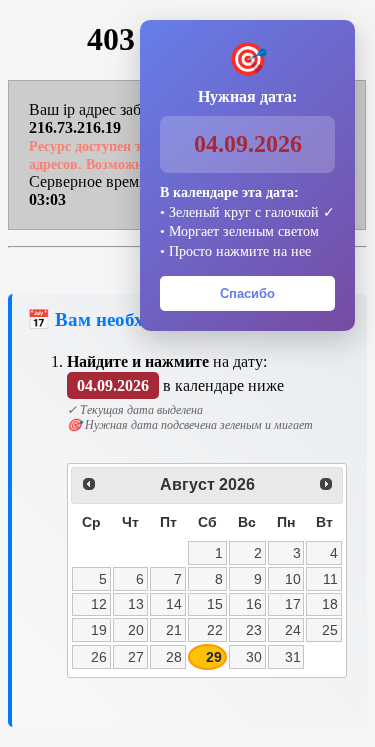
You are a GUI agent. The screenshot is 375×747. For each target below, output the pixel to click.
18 (330, 604)
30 (254, 657)
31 (293, 657)
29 (214, 657)
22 (215, 630)
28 (174, 657)
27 (136, 657)
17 (293, 604)
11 (330, 579)
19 (99, 630)
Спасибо (247, 293)
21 (174, 630)
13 (136, 604)
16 (254, 604)
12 (99, 604)
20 (136, 630)
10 (293, 579)
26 (99, 657)
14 (174, 604)
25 (330, 630)
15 (215, 604)
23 (254, 630)
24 (293, 630)
